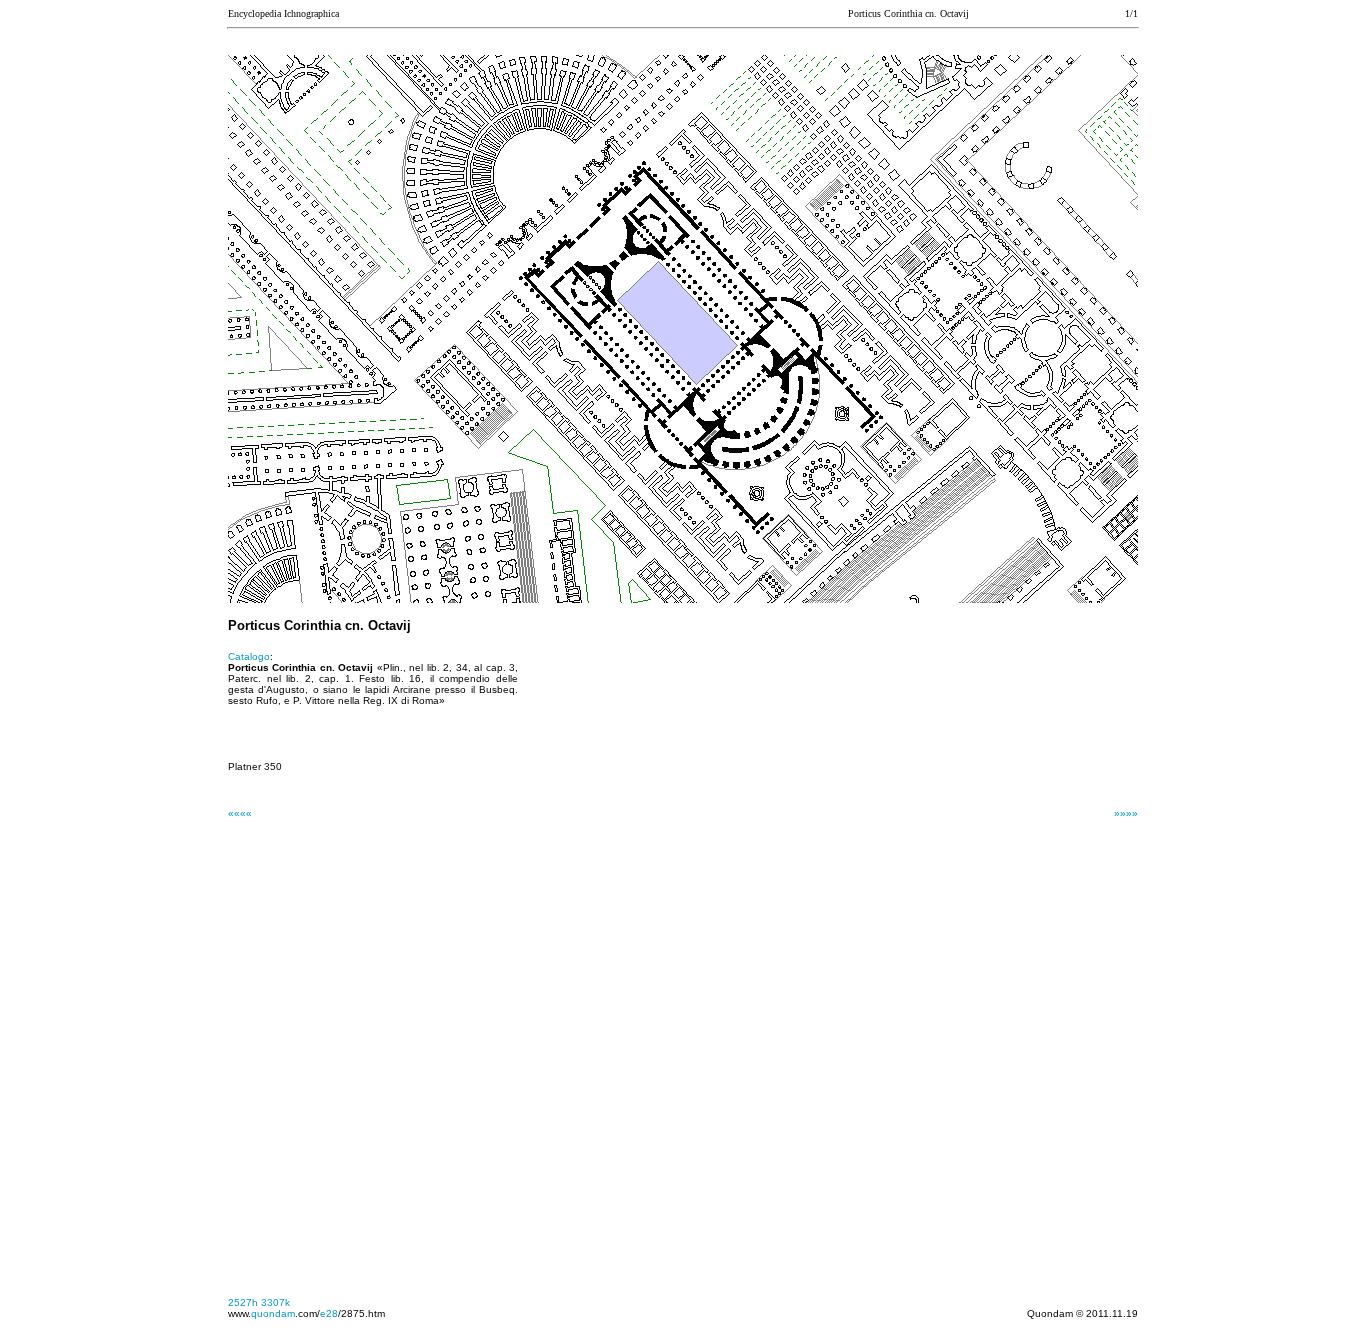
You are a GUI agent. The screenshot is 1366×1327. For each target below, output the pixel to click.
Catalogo (249, 656)
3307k (275, 1302)
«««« (240, 813)
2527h (243, 1302)
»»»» (1126, 813)
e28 (329, 1313)
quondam (273, 1313)
